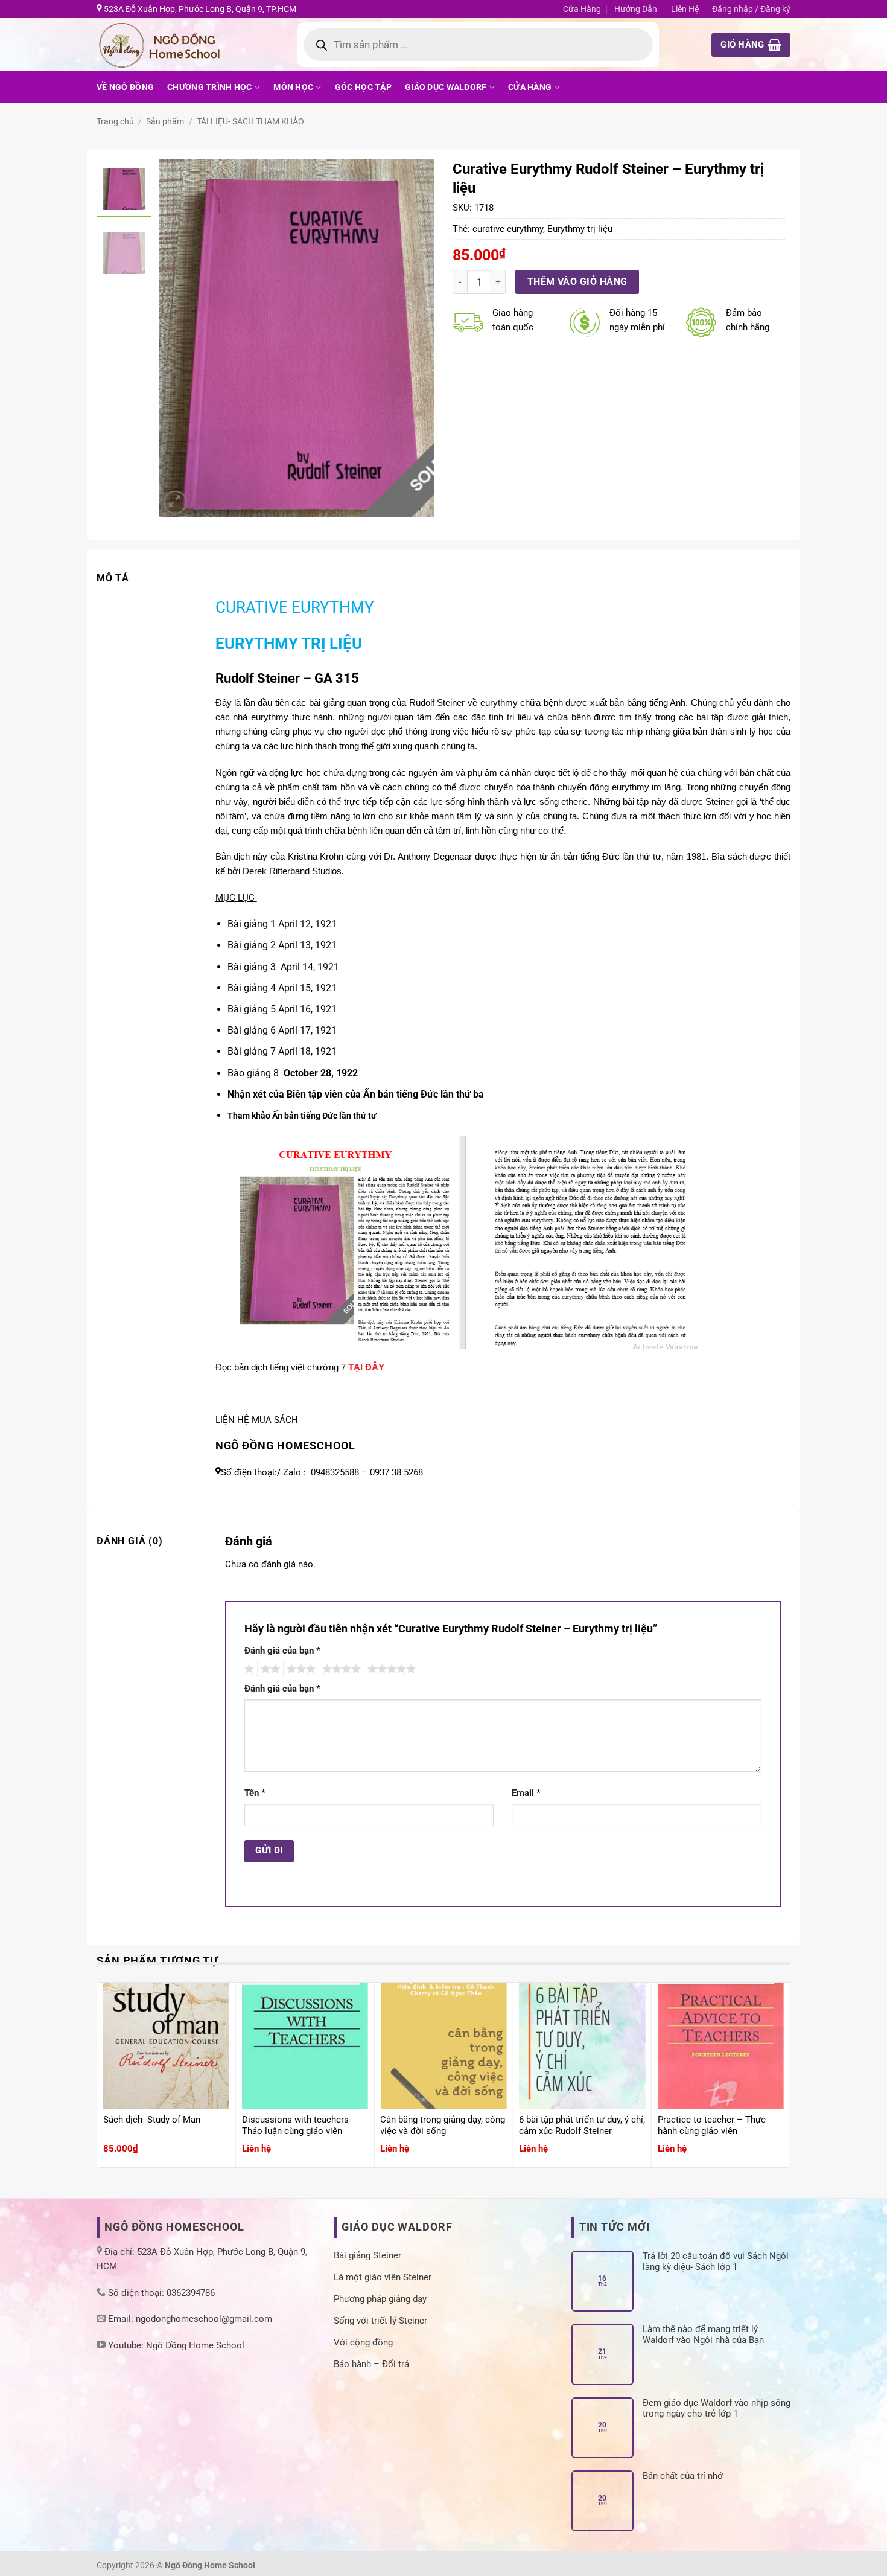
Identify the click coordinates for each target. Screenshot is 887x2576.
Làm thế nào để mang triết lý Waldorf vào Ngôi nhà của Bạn (703, 2335)
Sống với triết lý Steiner (380, 2321)
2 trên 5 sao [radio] (269, 1669)
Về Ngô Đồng (125, 87)
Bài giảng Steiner (367, 2255)
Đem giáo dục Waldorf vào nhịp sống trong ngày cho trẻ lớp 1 (717, 2408)
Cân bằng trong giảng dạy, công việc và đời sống (443, 2126)
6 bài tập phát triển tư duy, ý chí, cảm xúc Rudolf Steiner (582, 2126)
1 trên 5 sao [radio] (248, 1669)
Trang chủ (115, 121)
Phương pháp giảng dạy (380, 2299)
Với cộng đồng (363, 2342)
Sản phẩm (165, 121)
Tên (255, 1793)
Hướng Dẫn (636, 9)
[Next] (414, 338)
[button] (751, 45)
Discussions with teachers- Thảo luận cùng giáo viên (297, 2126)
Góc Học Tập (363, 87)
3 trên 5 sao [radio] (299, 1669)
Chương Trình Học (210, 87)
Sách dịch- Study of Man (152, 2120)
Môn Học (293, 87)
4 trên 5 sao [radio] (340, 1669)
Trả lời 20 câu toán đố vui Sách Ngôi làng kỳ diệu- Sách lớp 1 (716, 2261)
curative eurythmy (508, 229)
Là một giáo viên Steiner (383, 2277)
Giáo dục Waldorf (446, 87)
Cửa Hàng (582, 9)
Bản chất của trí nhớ (683, 2476)
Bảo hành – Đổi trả (371, 2364)
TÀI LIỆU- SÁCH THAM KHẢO (250, 121)
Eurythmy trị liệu (580, 229)
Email (526, 1793)
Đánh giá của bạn (282, 1651)
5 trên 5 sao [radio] (390, 1669)
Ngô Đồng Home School (195, 2345)
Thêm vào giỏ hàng (577, 282)
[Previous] (180, 338)
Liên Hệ (685, 9)
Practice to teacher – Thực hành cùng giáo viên (712, 2126)
